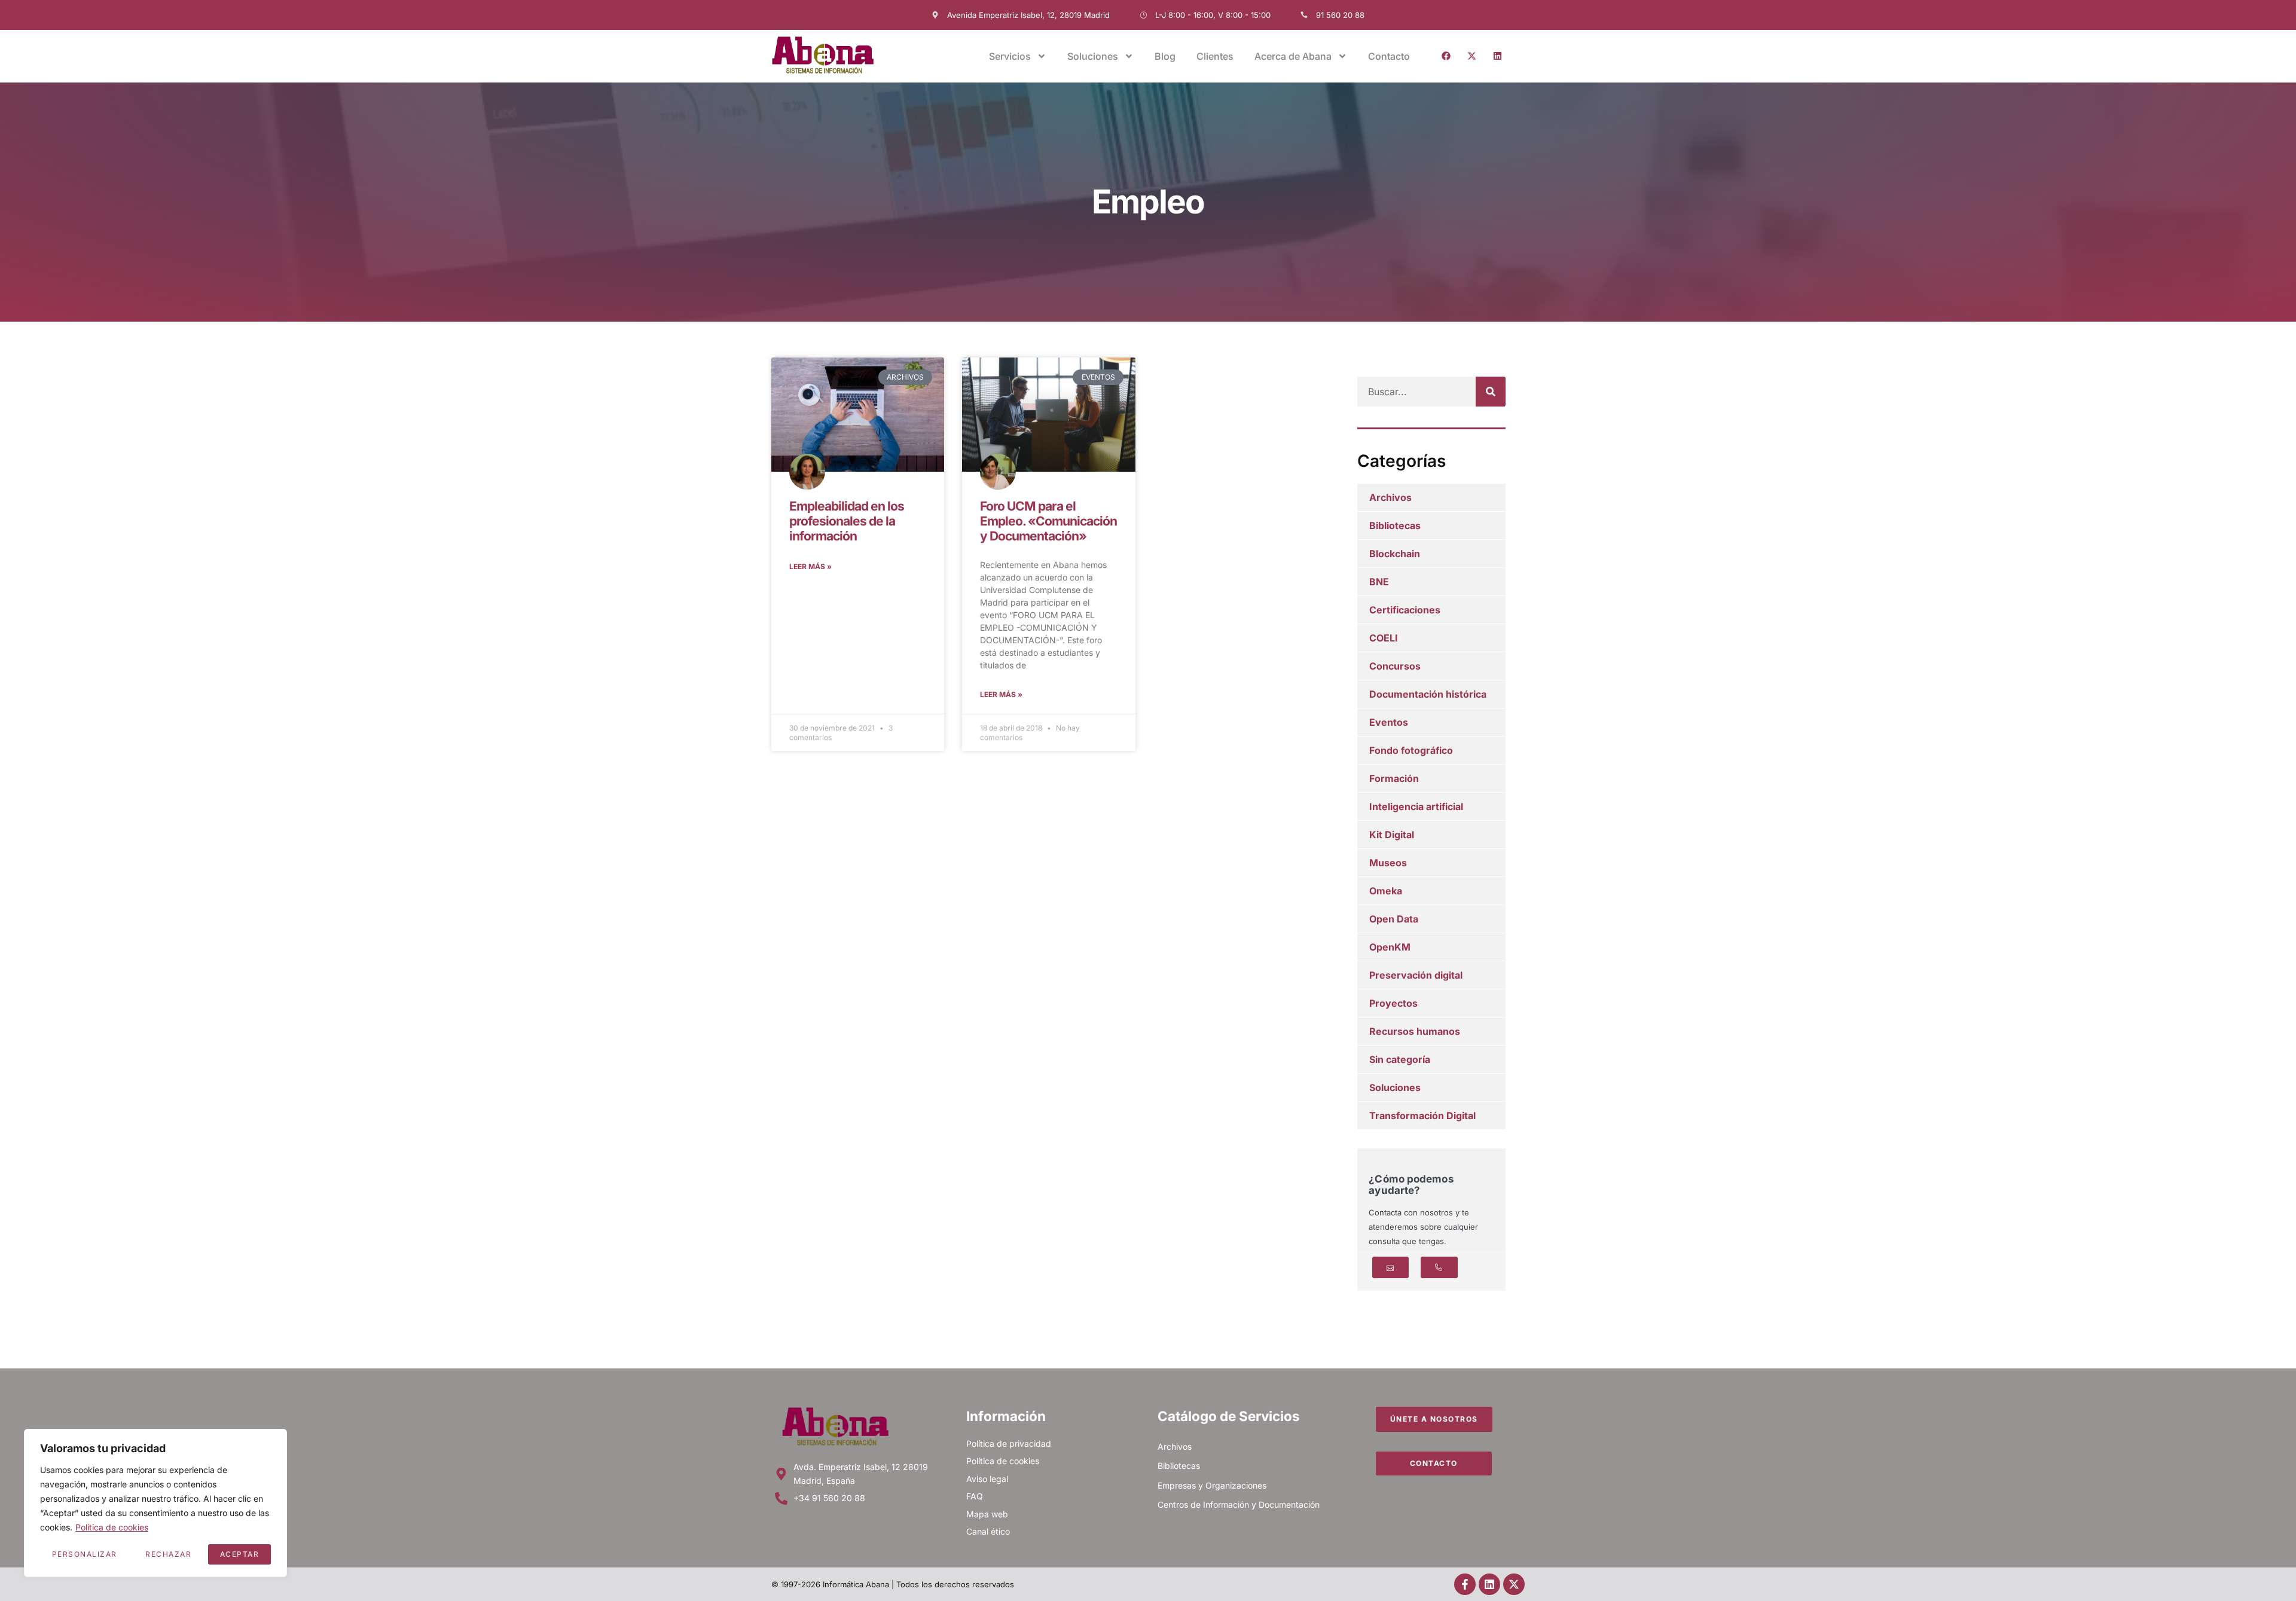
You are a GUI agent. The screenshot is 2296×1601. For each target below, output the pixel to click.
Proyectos (1393, 1003)
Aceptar (240, 1554)
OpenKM (1390, 947)
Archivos (1390, 497)
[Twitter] (1471, 56)
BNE (1379, 582)
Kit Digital (1392, 835)
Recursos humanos (1415, 1031)
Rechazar (168, 1554)
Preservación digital (1416, 975)
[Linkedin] (1497, 56)
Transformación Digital (1422, 1116)
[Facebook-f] (1465, 1584)
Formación (1394, 778)
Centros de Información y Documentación (1239, 1504)
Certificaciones (1405, 610)
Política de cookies (112, 1527)
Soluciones (1395, 1087)
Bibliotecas (1395, 525)
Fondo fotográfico (1411, 750)
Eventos (1389, 722)
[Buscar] (1491, 392)
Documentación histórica (1428, 694)
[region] (155, 1503)
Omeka (1386, 891)
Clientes (1215, 56)
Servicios (1010, 56)
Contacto (1389, 56)
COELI (1384, 638)
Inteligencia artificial (1416, 806)
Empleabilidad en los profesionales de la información (847, 521)
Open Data (1394, 919)
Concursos (1395, 666)
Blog (1165, 56)
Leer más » (810, 566)
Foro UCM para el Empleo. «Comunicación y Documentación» (1048, 521)
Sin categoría (1400, 1059)
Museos (1388, 863)
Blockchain (1395, 554)
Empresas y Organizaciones (1212, 1485)
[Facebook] (1446, 56)
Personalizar (85, 1554)
